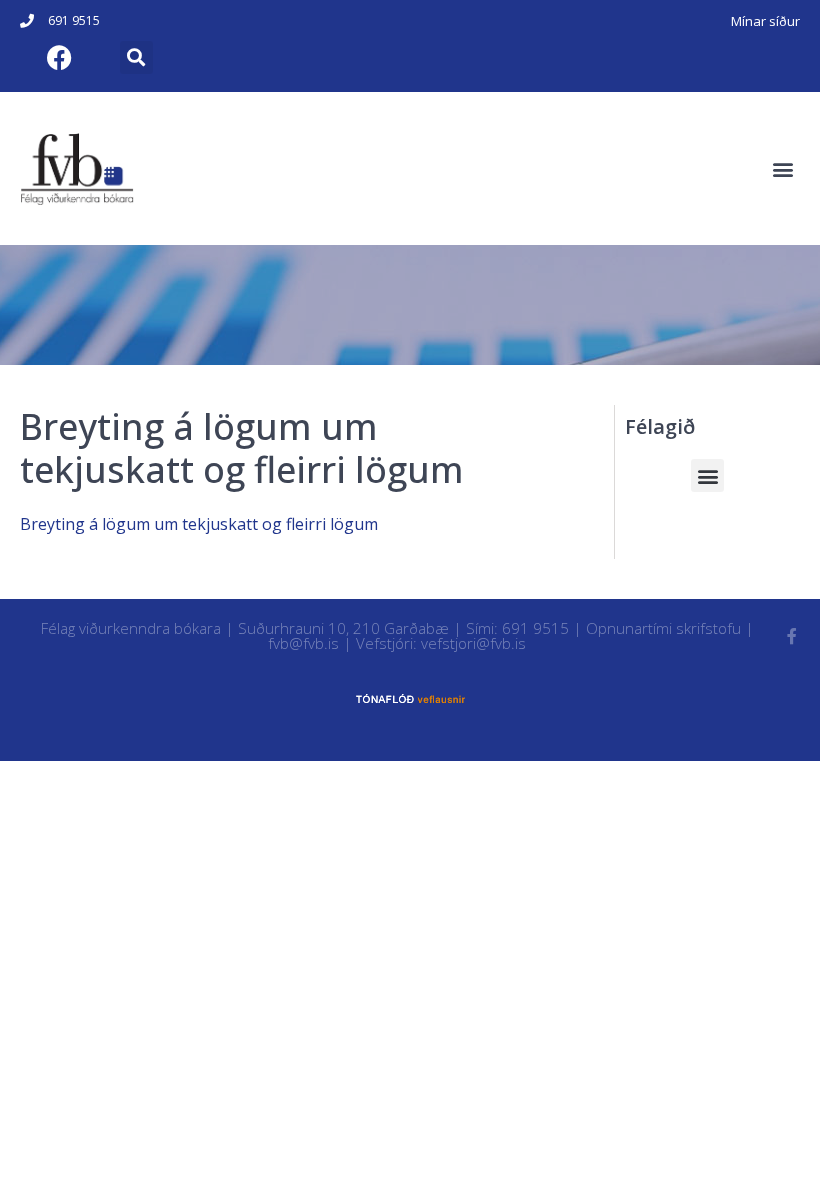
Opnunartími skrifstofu (663, 628)
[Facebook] (59, 57)
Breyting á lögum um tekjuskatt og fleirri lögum (199, 524)
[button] (136, 57)
